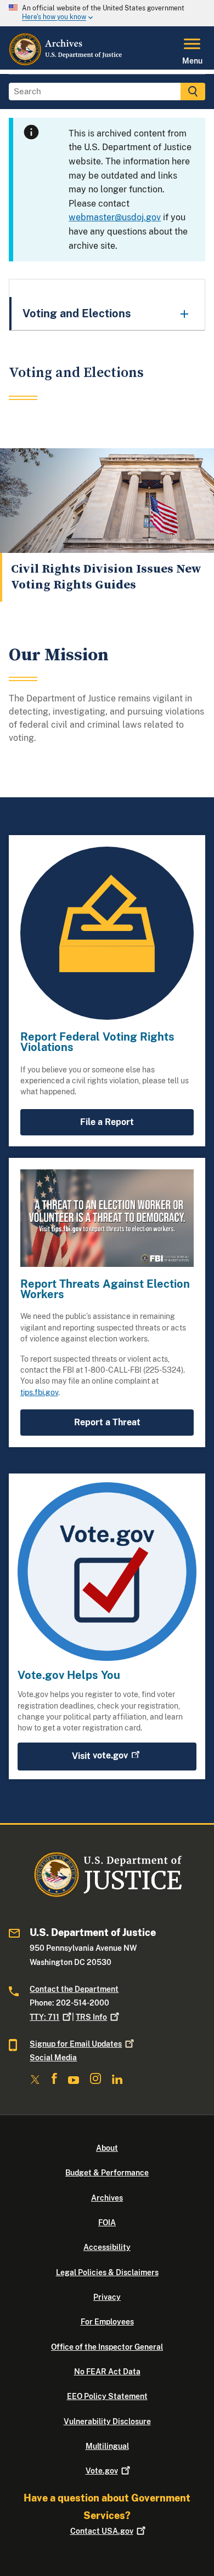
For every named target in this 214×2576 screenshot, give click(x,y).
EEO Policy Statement (107, 2396)
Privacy (107, 2297)
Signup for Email (76, 2044)
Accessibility (107, 2247)
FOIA (107, 2223)
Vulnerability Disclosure (107, 2421)
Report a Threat (107, 1422)
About (107, 2148)
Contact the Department (74, 1989)
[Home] (66, 63)
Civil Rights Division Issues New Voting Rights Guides (106, 577)
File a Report (107, 1122)
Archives (107, 2198)
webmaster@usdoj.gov (115, 217)
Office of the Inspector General (107, 2347)
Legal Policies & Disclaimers (107, 2272)
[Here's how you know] (107, 13)
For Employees (107, 2322)
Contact (102, 2531)
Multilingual (107, 2446)
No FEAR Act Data (107, 2372)
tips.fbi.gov (39, 1392)
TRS (91, 2017)
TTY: (44, 2017)
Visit (100, 1755)
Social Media (53, 2058)
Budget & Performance (107, 2173)
